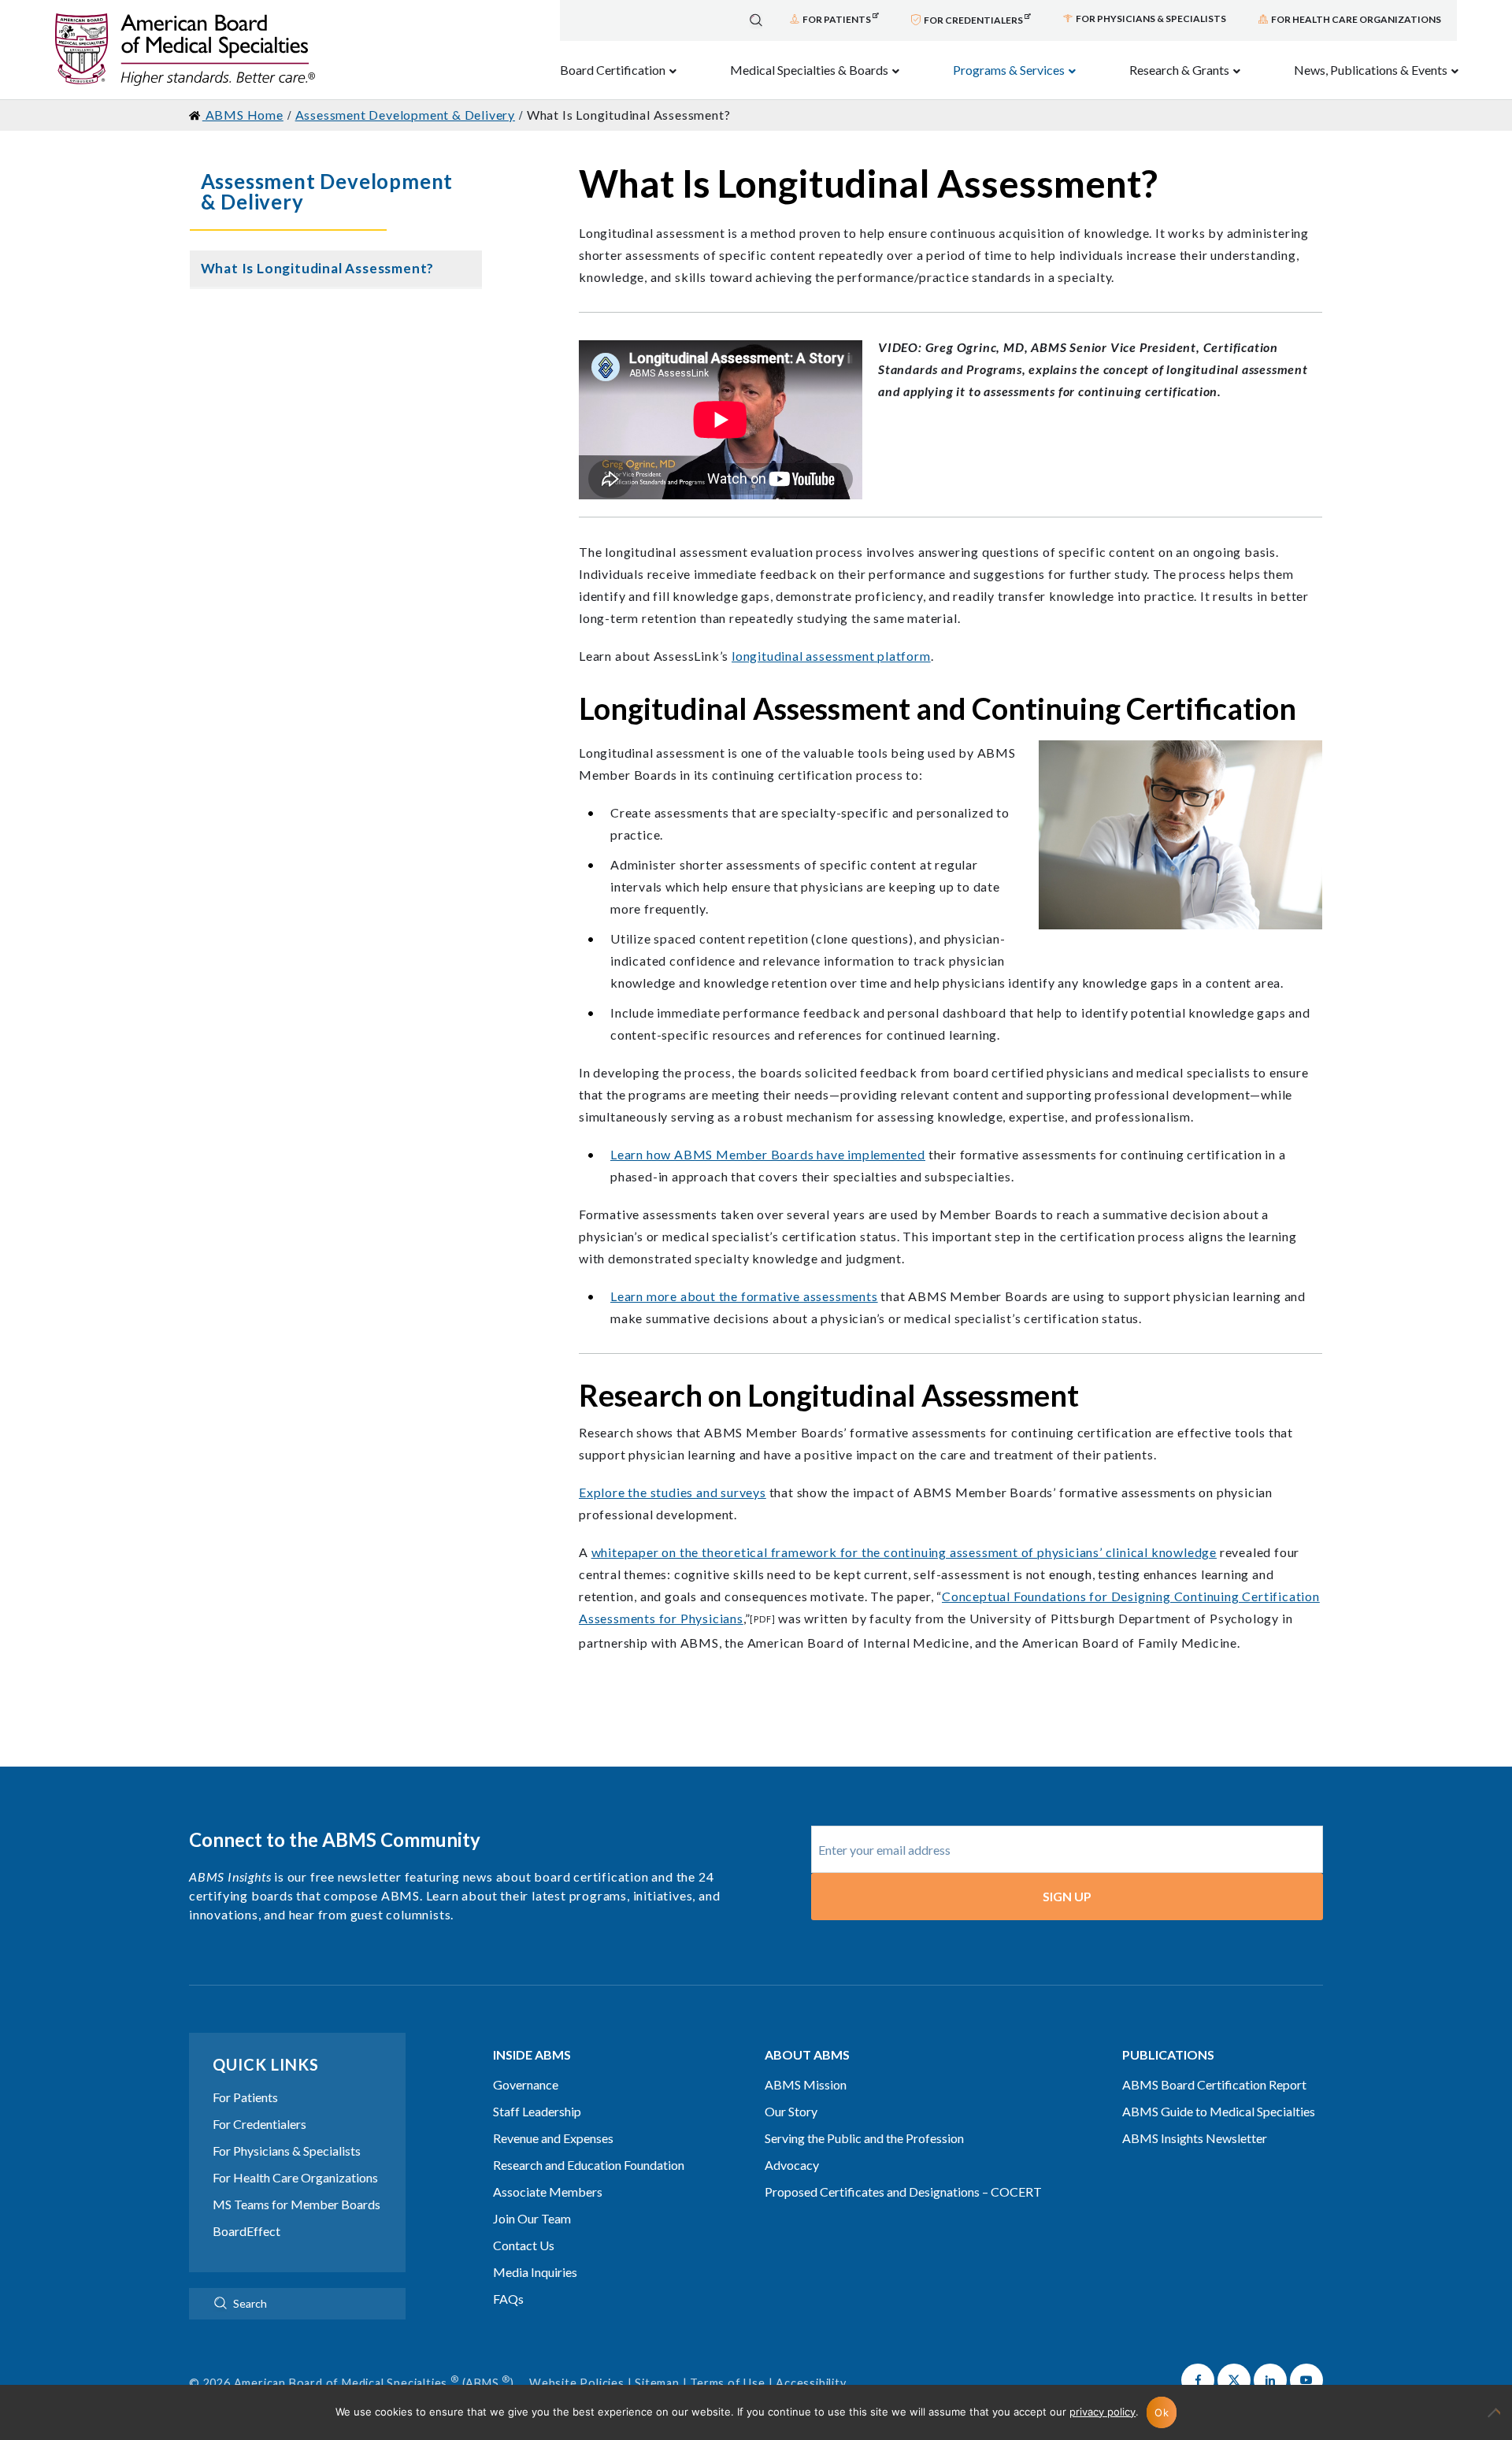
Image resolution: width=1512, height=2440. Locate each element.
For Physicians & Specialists (287, 2151)
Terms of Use (728, 2383)
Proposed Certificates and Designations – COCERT (903, 2192)
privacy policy (1102, 2412)
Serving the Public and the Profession (864, 2138)
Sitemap (657, 2383)
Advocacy (792, 2165)
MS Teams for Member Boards (296, 2204)
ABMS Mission (806, 2084)
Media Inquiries (535, 2272)
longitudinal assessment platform (831, 656)
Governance (526, 2084)
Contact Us (524, 2245)
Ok (1162, 2412)
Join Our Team (532, 2218)
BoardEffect (246, 2231)
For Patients (245, 2097)
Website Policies (577, 2383)
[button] (1198, 2380)
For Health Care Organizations (295, 2177)
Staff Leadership (537, 2111)
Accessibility (811, 2383)
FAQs (508, 2299)
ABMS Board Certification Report (1214, 2084)
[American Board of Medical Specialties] (185, 50)
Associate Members (548, 2192)
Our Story (791, 2111)
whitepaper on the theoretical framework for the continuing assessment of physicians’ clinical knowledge (904, 1552)
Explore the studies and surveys (673, 1492)
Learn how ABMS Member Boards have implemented (768, 1154)
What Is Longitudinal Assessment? (318, 268)
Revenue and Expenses (553, 2138)
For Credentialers (259, 2124)
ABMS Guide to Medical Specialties (1219, 2111)
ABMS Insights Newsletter (1195, 2138)
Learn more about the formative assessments (744, 1296)
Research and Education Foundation (589, 2165)
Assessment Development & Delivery (327, 191)
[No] (1492, 2420)
